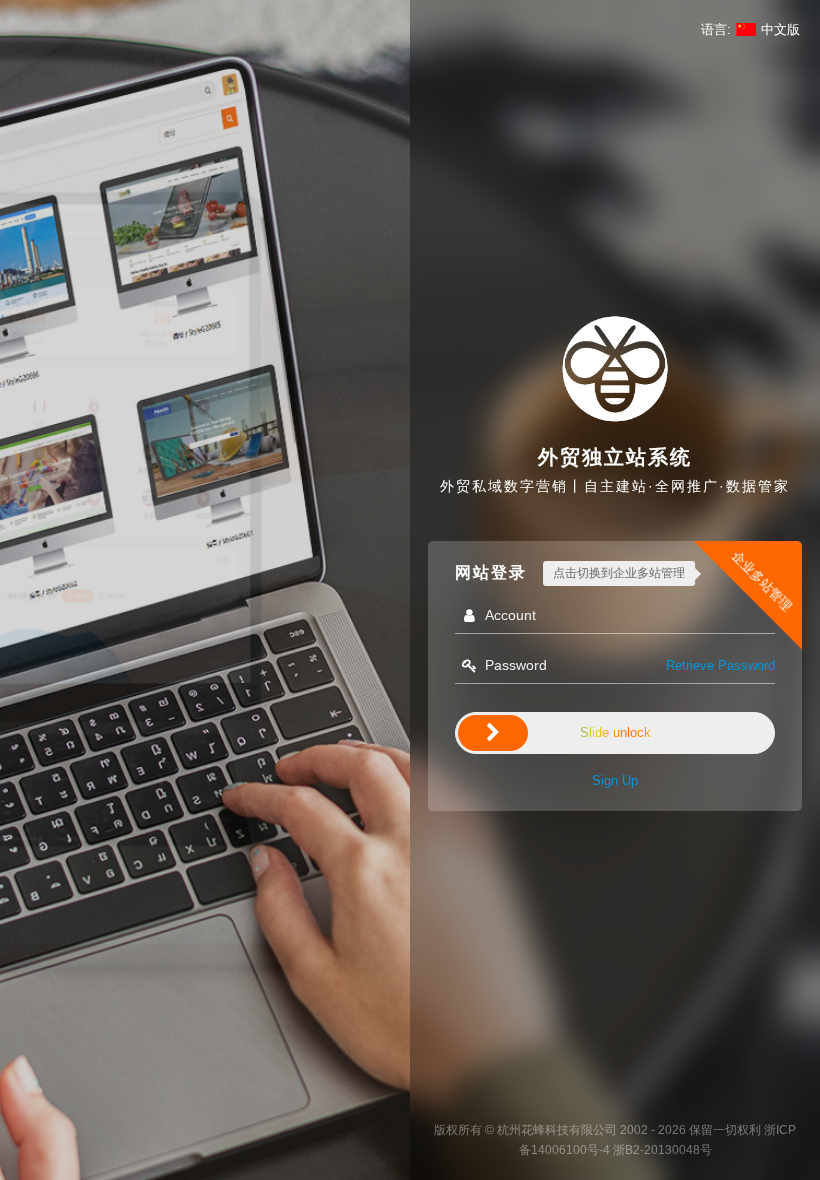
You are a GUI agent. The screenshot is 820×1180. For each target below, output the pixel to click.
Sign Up (615, 780)
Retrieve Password (720, 665)
